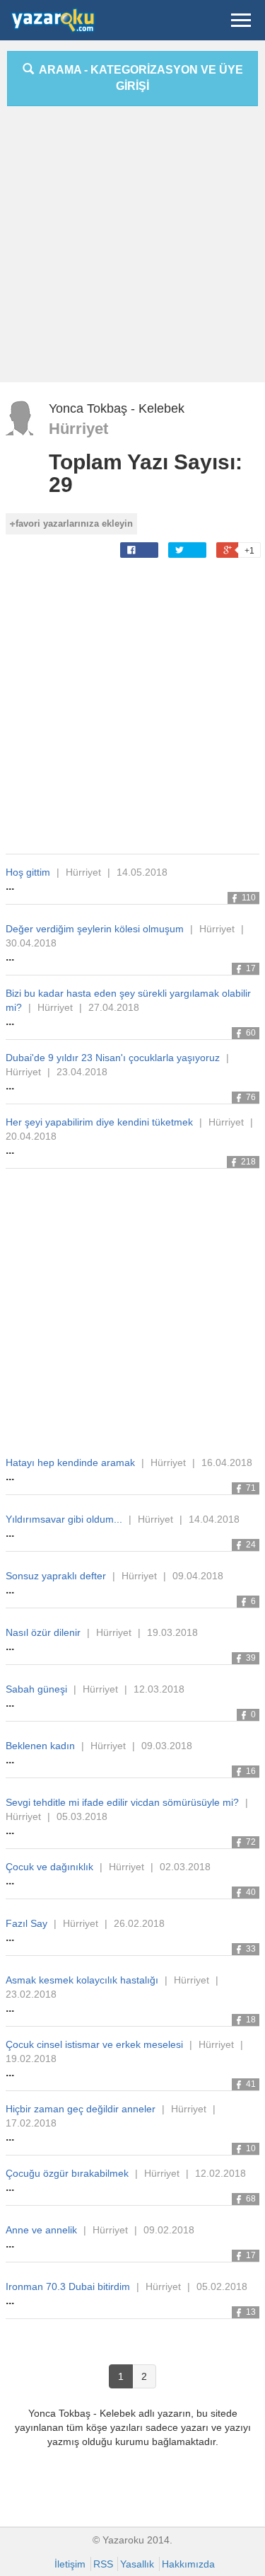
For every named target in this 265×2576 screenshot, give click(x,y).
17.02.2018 (31, 2123)
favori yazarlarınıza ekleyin (74, 523)
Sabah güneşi (36, 1689)
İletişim (70, 2564)
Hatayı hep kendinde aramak (70, 1462)
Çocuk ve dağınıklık (49, 1867)
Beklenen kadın (40, 1746)
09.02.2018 (169, 2230)
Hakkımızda (188, 2564)
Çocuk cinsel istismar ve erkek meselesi (94, 2044)
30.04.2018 (31, 943)
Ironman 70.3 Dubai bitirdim (68, 2286)
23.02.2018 (31, 1994)
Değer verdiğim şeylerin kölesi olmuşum (95, 929)
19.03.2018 (172, 1632)
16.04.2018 (227, 1462)
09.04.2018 (198, 1576)
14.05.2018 (142, 872)
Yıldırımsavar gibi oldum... (64, 1519)
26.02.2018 (139, 1923)
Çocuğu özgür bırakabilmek (67, 2173)
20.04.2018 (31, 1136)
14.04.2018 (214, 1519)
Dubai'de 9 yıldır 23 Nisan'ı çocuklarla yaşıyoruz (113, 1058)
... (10, 886)
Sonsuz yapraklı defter (56, 1576)
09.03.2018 (167, 1746)
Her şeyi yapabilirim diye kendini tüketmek (99, 1122)
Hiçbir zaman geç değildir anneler (81, 2109)
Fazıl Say (26, 1923)
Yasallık (137, 2564)
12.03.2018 (159, 1689)
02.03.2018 (185, 1867)
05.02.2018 (222, 2286)
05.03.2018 (82, 1816)
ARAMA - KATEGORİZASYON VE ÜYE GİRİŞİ (139, 78)
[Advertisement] (132, 250)
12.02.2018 (220, 2173)
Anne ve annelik (41, 2230)
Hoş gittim (28, 872)
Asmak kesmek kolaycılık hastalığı (82, 1980)
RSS (103, 2564)
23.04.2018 (82, 1072)
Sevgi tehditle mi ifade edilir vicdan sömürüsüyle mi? (122, 1802)
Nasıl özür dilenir (43, 1632)
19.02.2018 (31, 2059)
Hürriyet (78, 429)
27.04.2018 (114, 1007)
